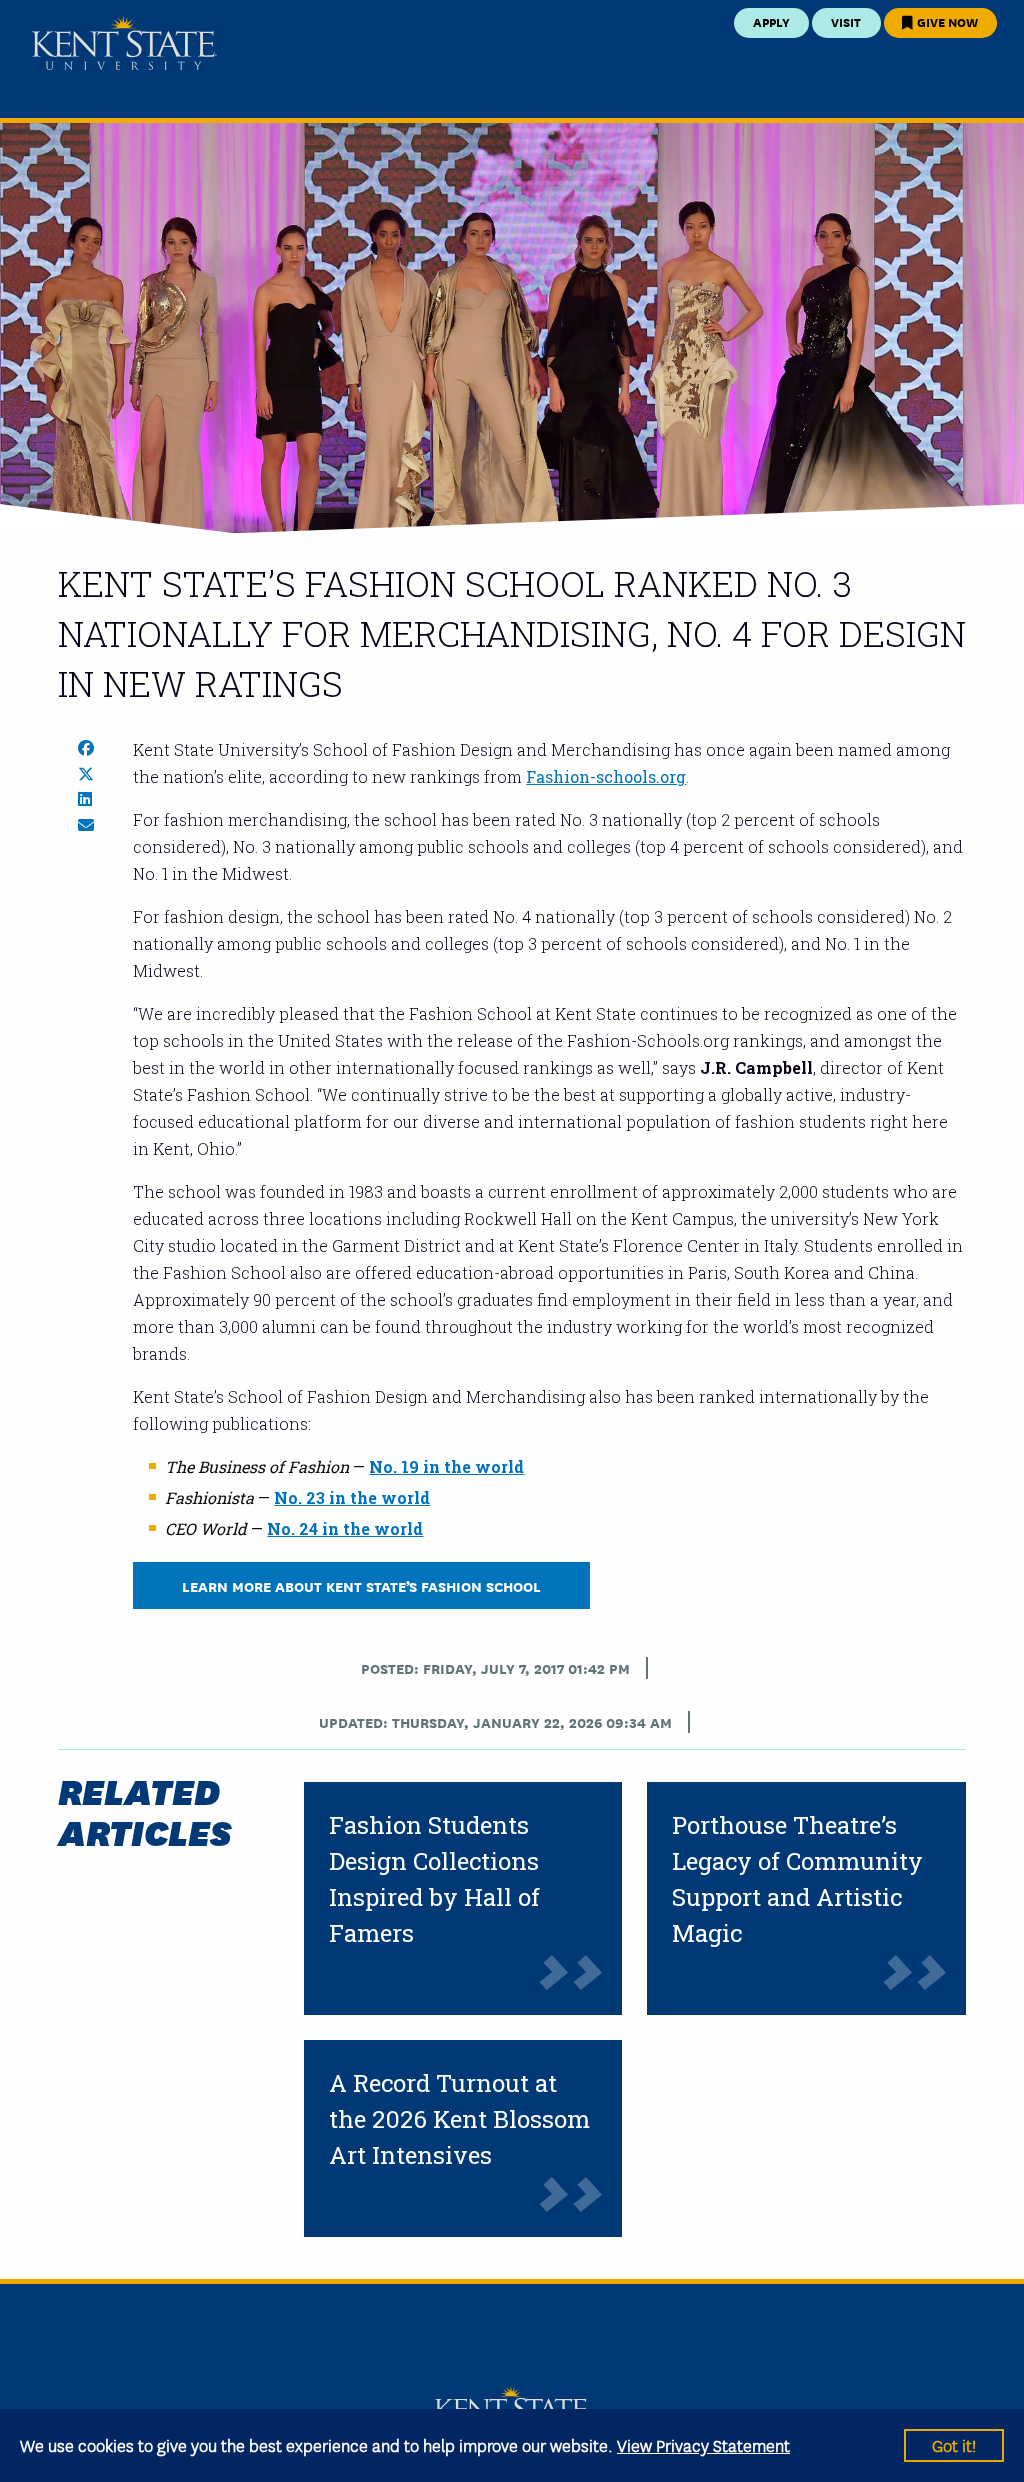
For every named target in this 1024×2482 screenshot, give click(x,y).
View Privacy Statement (703, 2444)
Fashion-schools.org (606, 776)
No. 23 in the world (352, 1497)
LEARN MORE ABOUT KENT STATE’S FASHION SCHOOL (361, 1585)
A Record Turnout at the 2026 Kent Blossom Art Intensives (459, 2119)
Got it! (954, 2444)
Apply (771, 21)
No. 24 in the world (345, 1528)
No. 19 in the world (446, 1466)
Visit (846, 21)
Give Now (946, 21)
